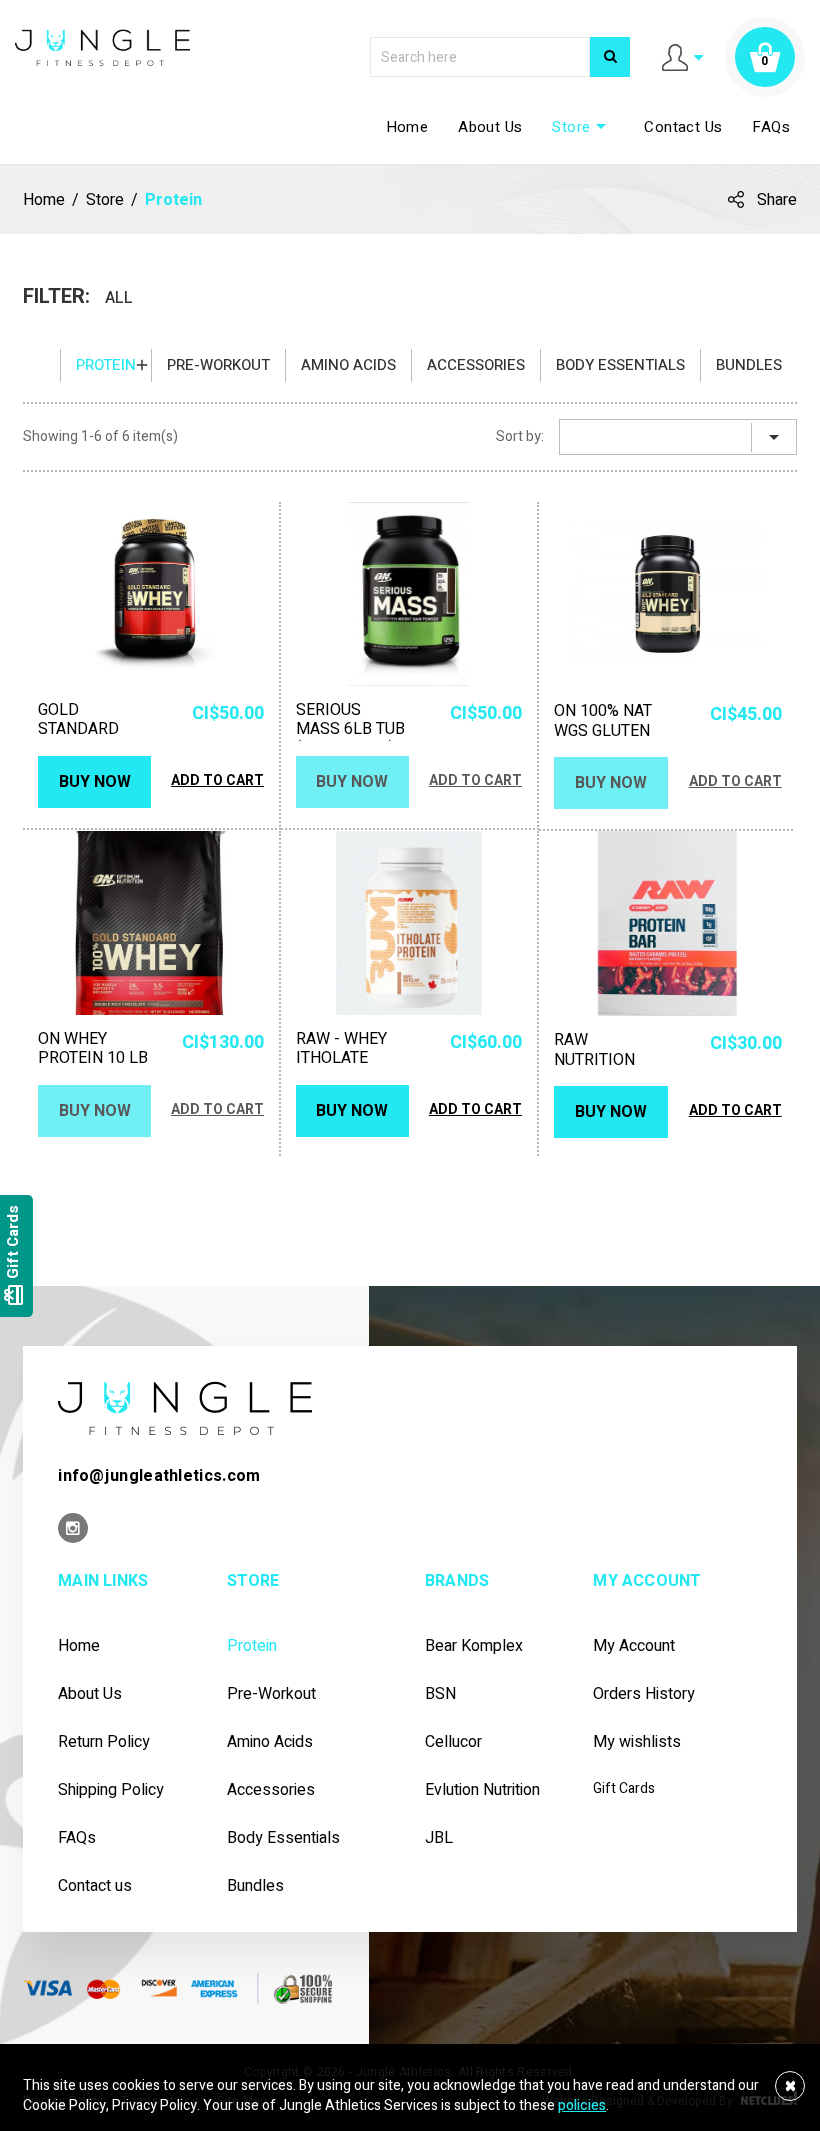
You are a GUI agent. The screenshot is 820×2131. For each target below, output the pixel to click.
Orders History (644, 1694)
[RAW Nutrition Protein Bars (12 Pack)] (668, 923)
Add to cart (217, 781)
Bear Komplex (474, 1646)
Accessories (476, 365)
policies (582, 2105)
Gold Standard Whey (78, 730)
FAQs (771, 127)
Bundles (749, 365)
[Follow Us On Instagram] (73, 1529)
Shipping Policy (111, 1790)
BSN (440, 1694)
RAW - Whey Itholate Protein (341, 1059)
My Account (634, 1646)
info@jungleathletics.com (159, 1476)
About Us (490, 127)
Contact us (95, 1886)
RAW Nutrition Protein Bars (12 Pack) (608, 1069)
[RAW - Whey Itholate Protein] (409, 923)
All (119, 297)
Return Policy (104, 1742)
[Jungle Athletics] (102, 46)
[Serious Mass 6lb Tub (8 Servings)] (409, 594)
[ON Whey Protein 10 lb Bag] (151, 923)
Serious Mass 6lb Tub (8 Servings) (350, 730)
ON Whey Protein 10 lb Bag (93, 1059)
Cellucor (453, 1742)
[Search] (610, 57)
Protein (106, 365)
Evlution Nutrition (482, 1790)
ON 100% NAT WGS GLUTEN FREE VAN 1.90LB (603, 740)
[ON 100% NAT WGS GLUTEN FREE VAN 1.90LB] (668, 594)
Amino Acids (348, 365)
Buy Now (95, 782)
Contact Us (683, 127)
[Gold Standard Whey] (151, 594)
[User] (682, 56)
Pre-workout (218, 365)
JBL (439, 1838)
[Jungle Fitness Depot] (185, 1407)
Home (407, 127)
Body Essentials (620, 365)
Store (582, 127)
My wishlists (637, 1742)
